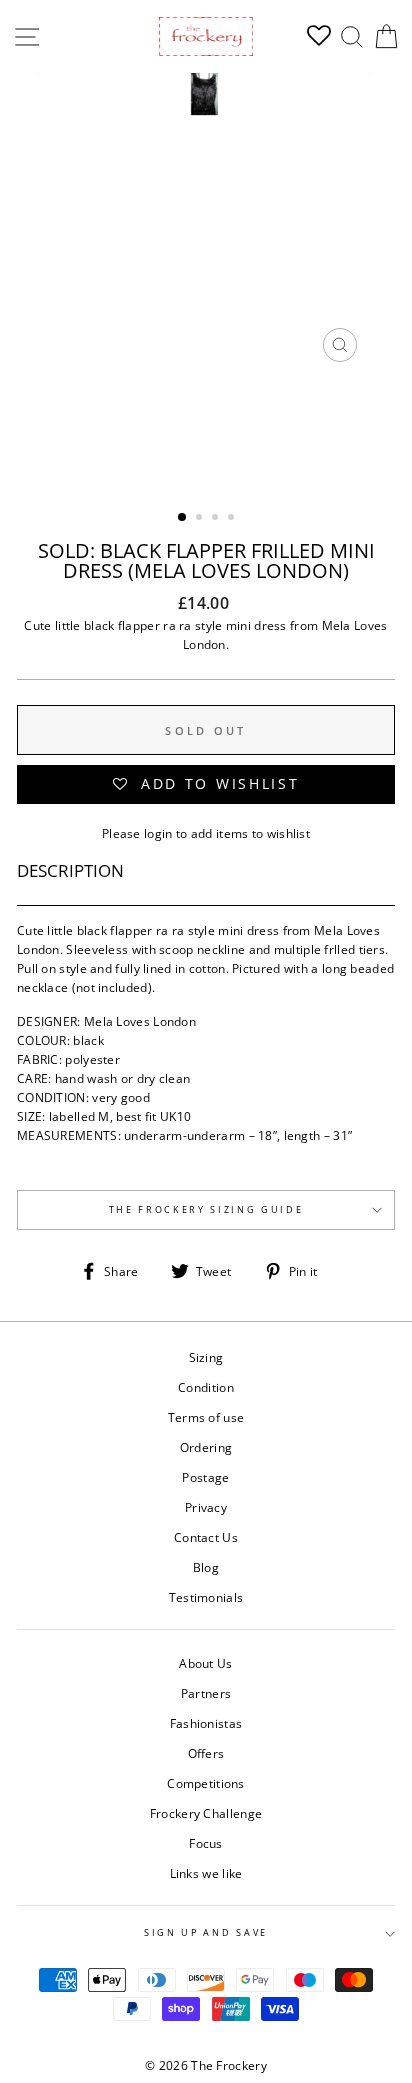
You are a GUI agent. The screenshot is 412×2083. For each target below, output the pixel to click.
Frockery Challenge (206, 1813)
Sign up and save (206, 1932)
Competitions (206, 1783)
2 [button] (201, 519)
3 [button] (217, 519)
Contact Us (206, 1537)
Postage (205, 1477)
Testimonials (206, 1597)
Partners (206, 1693)
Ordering (206, 1447)
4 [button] (233, 519)
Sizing (206, 1357)
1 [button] (183, 518)
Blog (206, 1567)
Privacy (206, 1507)
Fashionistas (206, 1723)
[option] (206, 222)
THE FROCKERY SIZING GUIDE (206, 1209)
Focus (206, 1843)
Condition (206, 1387)
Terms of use (206, 1417)
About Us (205, 1663)
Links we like (206, 1873)
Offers (206, 1753)
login (158, 833)
